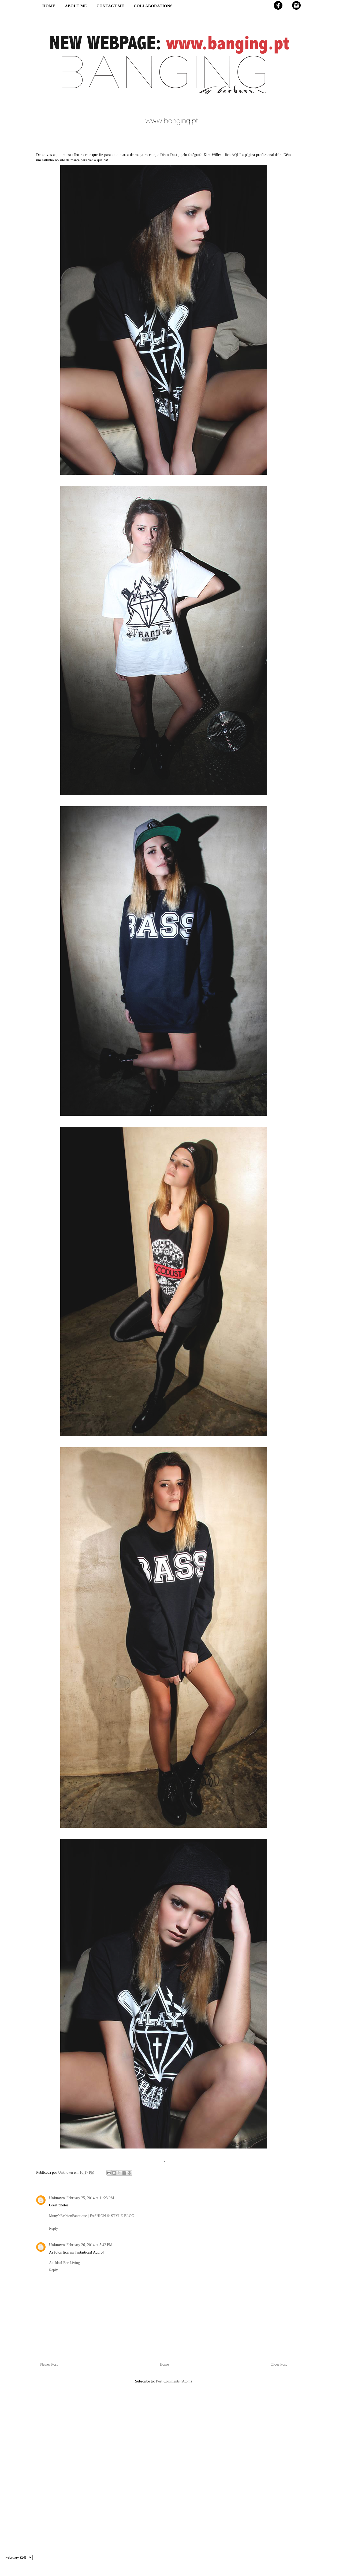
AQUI (236, 155)
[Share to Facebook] (124, 2173)
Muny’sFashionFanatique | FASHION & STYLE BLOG (92, 2216)
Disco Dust (169, 155)
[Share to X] (119, 2173)
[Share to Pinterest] (129, 2173)
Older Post (279, 2364)
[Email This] (109, 2173)
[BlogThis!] (114, 2173)
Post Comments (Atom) (174, 2381)
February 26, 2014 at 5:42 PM (89, 2245)
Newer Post (49, 2364)
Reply (53, 2229)
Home (164, 2364)
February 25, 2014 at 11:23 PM (90, 2198)
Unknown (57, 2198)
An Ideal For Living (64, 2263)
